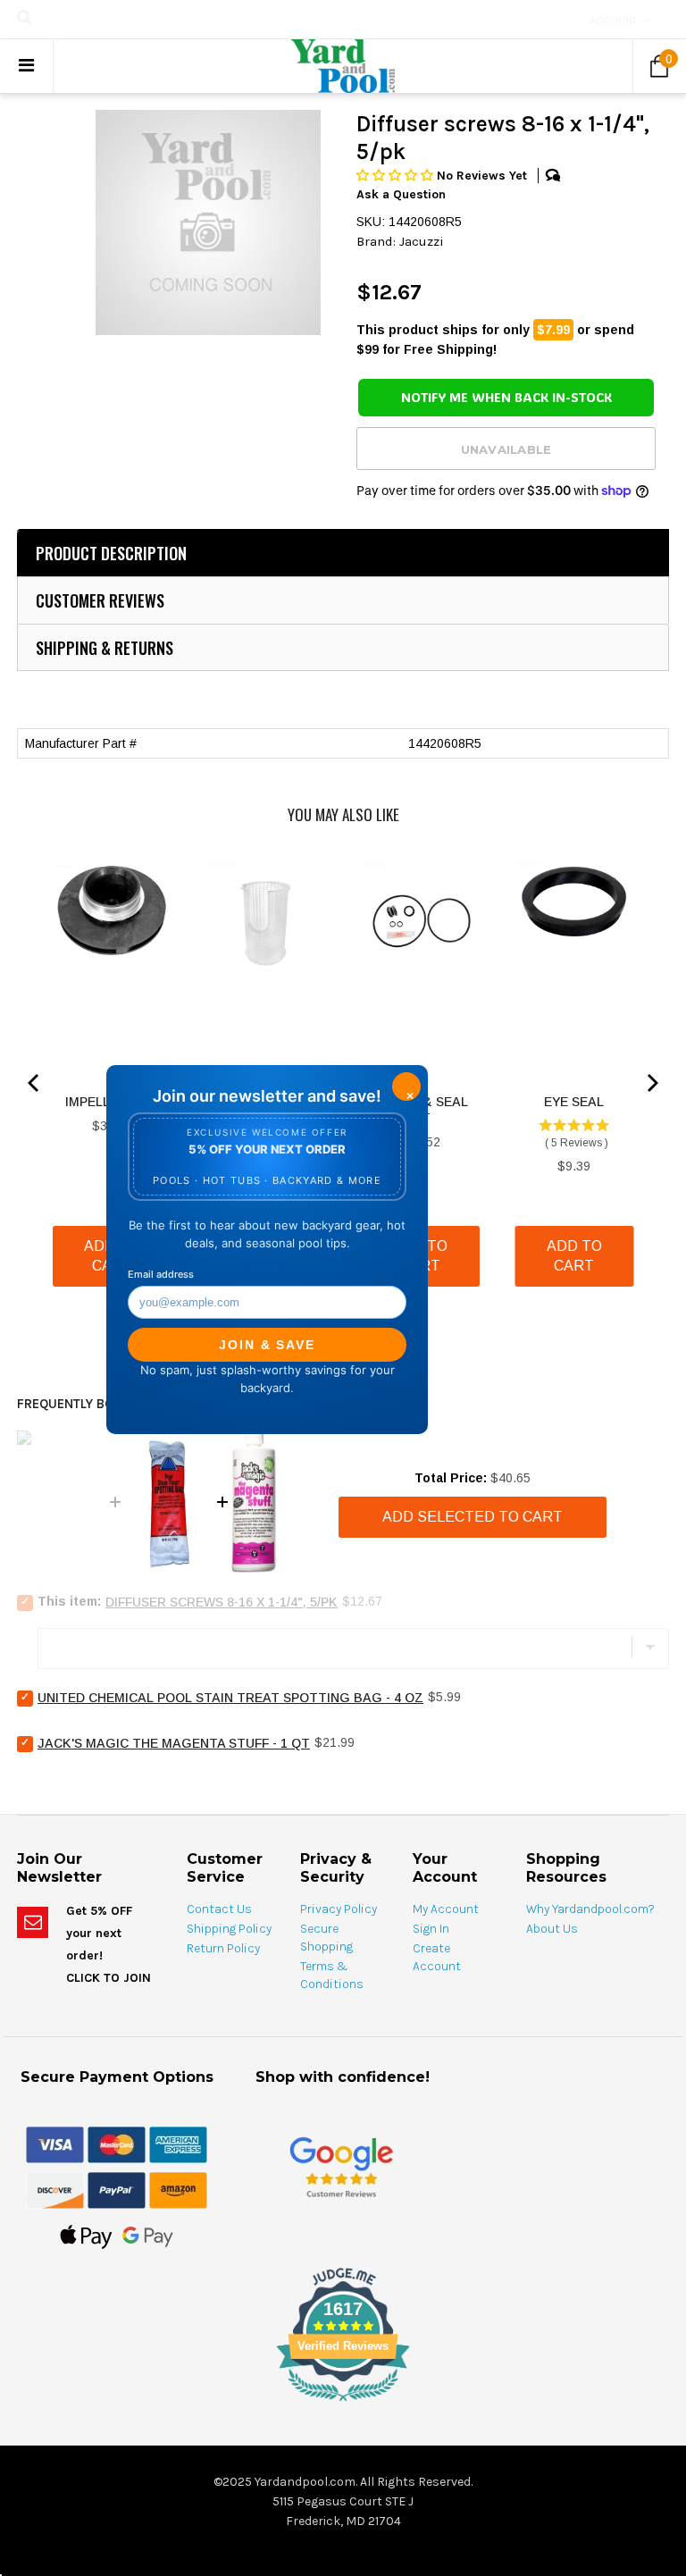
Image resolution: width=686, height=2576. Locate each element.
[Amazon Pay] (178, 2189)
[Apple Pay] (86, 2236)
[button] (397, 176)
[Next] (651, 1083)
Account (614, 21)
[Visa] (55, 2144)
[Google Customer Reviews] (341, 2166)
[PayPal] (117, 2189)
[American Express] (178, 2144)
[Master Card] (117, 2144)
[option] (208, 222)
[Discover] (55, 2189)
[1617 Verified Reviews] (343, 2404)
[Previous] (35, 1083)
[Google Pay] (148, 2236)
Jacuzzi (422, 241)
